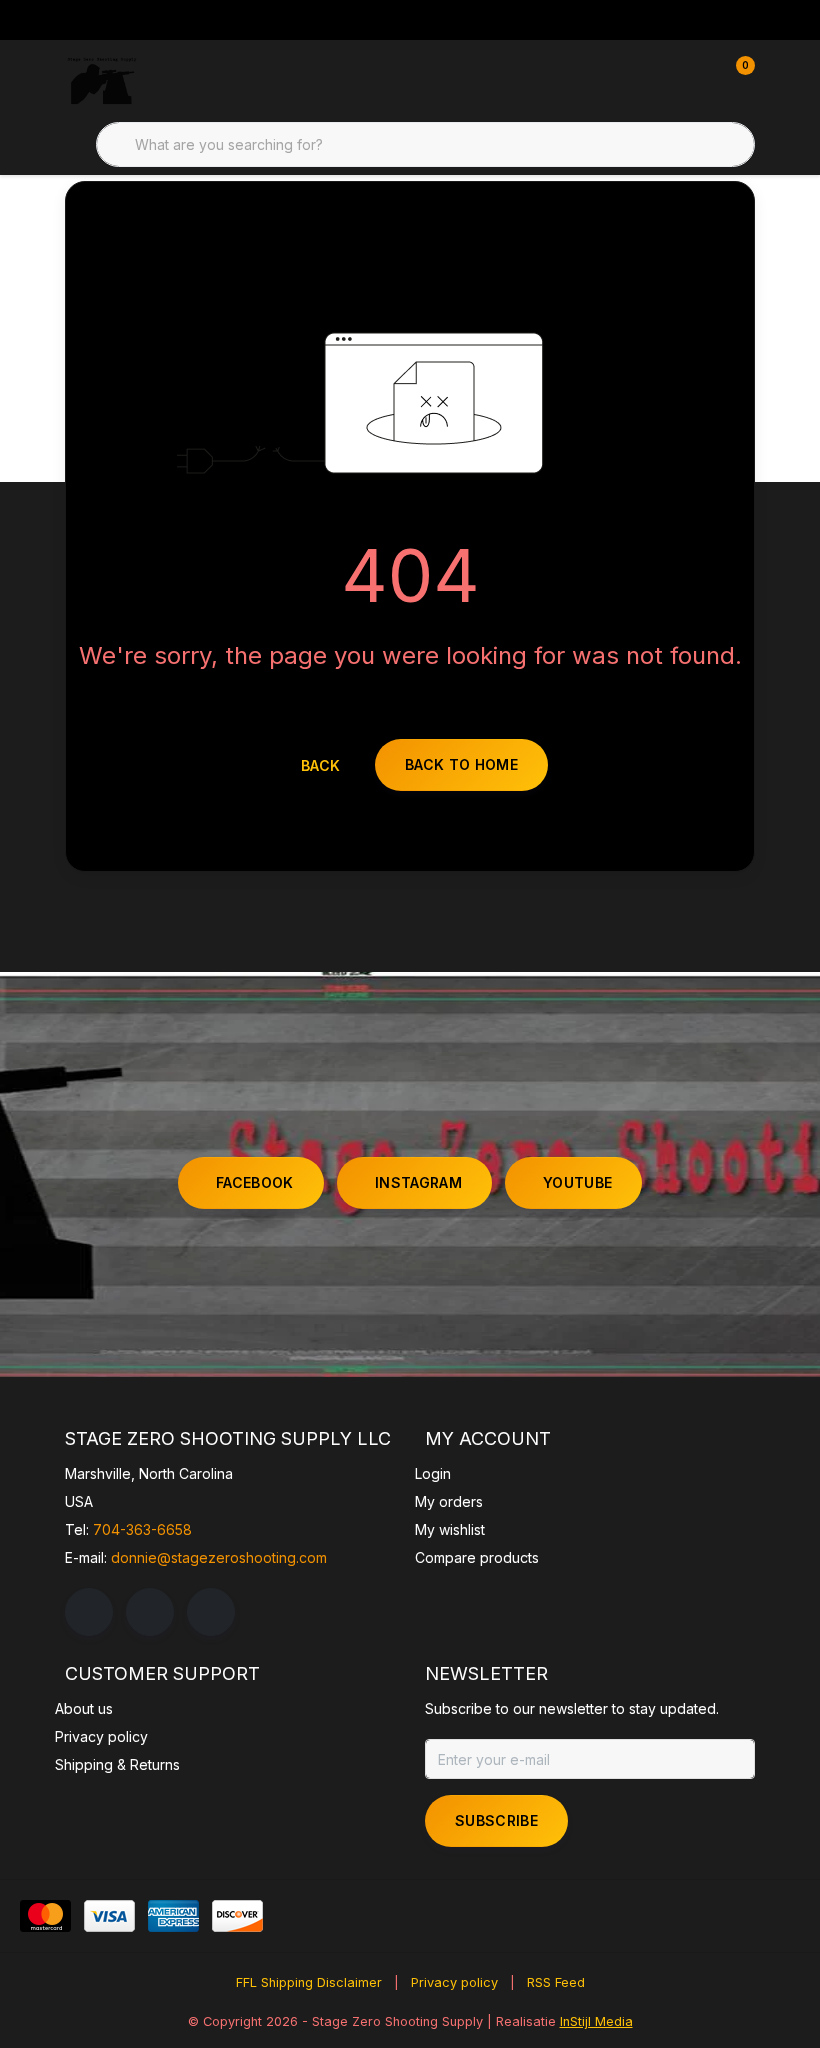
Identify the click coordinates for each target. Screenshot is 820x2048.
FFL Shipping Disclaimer (309, 1982)
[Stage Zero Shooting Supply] (102, 80)
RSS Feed (556, 1982)
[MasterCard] (45, 1916)
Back (320, 765)
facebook (255, 1182)
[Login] (660, 80)
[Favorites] (698, 80)
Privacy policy (454, 1982)
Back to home (461, 764)
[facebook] (89, 1612)
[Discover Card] (237, 1916)
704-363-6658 (142, 1529)
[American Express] (173, 1916)
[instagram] (150, 1612)
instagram (418, 1182)
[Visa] (109, 1916)
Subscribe (496, 1820)
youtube (577, 1182)
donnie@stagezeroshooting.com (219, 1557)
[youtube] (211, 1612)
